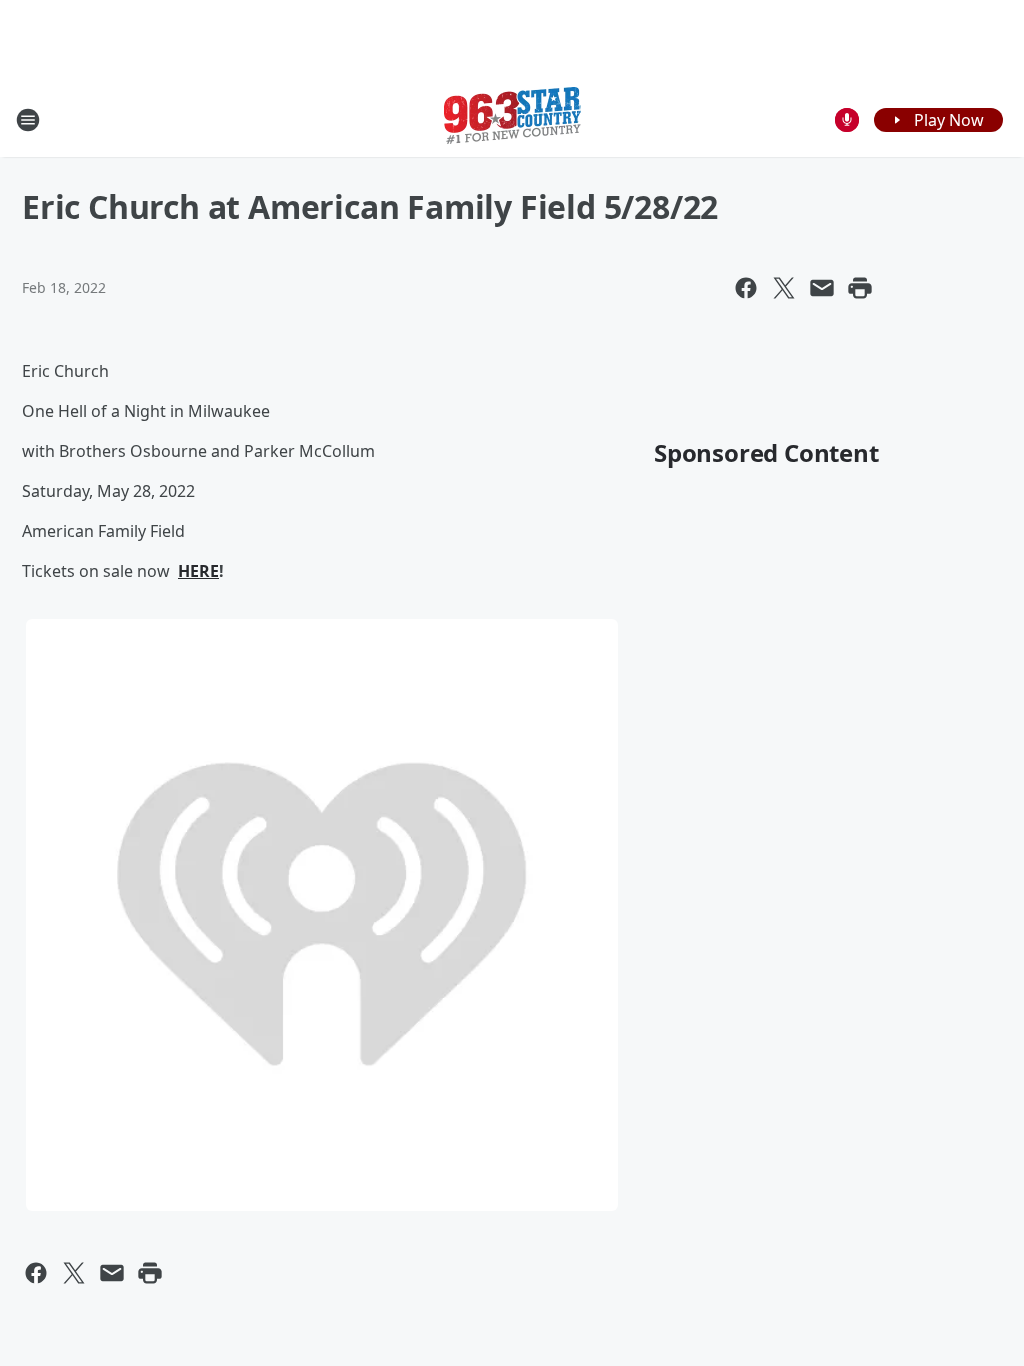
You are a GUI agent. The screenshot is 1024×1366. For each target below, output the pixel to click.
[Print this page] (860, 288)
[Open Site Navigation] (28, 120)
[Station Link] (512, 119)
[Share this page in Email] (822, 288)
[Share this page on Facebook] (746, 288)
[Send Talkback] (847, 120)
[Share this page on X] (784, 288)
